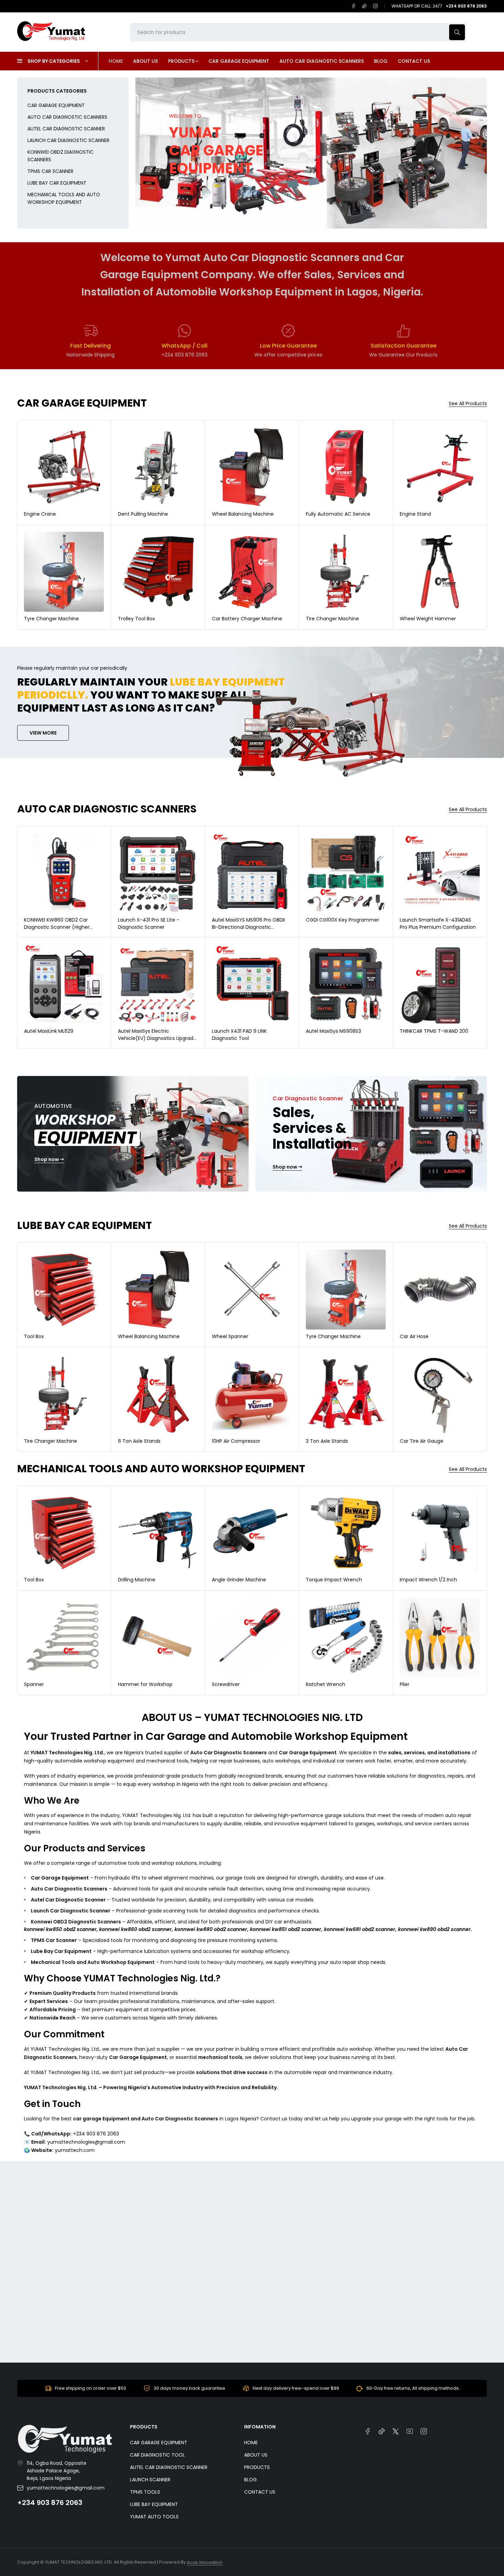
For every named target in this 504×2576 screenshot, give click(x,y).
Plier (405, 1684)
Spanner (34, 1684)
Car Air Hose (414, 1336)
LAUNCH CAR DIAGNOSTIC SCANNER (68, 140)
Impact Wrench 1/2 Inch (428, 1580)
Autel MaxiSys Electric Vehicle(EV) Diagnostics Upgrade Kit (157, 1038)
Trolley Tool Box (136, 619)
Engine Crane (40, 514)
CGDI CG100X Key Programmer (343, 920)
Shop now (183, 191)
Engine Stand (415, 514)
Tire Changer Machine (332, 619)
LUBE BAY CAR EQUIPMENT (57, 183)
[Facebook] (353, 6)
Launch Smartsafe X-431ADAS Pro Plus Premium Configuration (438, 923)
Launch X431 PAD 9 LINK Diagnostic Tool (239, 1035)
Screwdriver (226, 1684)
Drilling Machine (137, 1580)
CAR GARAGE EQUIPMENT (56, 105)
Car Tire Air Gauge (422, 1441)
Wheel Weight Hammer (428, 619)
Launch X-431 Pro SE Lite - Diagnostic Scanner (149, 923)
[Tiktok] (364, 6)
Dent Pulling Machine (143, 514)
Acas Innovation (205, 2562)
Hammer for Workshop (145, 1684)
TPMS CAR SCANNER (50, 171)
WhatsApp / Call (184, 346)
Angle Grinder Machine (239, 1580)
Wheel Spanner (230, 1336)
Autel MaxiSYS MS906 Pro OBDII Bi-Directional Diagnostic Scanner (248, 927)
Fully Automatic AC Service (338, 514)
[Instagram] (375, 6)
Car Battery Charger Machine (247, 619)
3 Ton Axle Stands (327, 1441)
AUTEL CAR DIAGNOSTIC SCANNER (66, 129)
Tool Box (34, 1336)
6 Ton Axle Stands (139, 1441)
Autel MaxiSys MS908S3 (333, 1031)
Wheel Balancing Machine (243, 514)
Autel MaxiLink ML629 (49, 1031)
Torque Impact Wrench (334, 1580)
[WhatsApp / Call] (184, 331)
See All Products (468, 404)
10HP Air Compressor (236, 1441)
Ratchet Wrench (326, 1684)
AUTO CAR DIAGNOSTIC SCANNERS (67, 117)
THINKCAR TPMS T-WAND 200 (434, 1031)
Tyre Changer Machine (51, 619)
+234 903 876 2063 (50, 2503)
